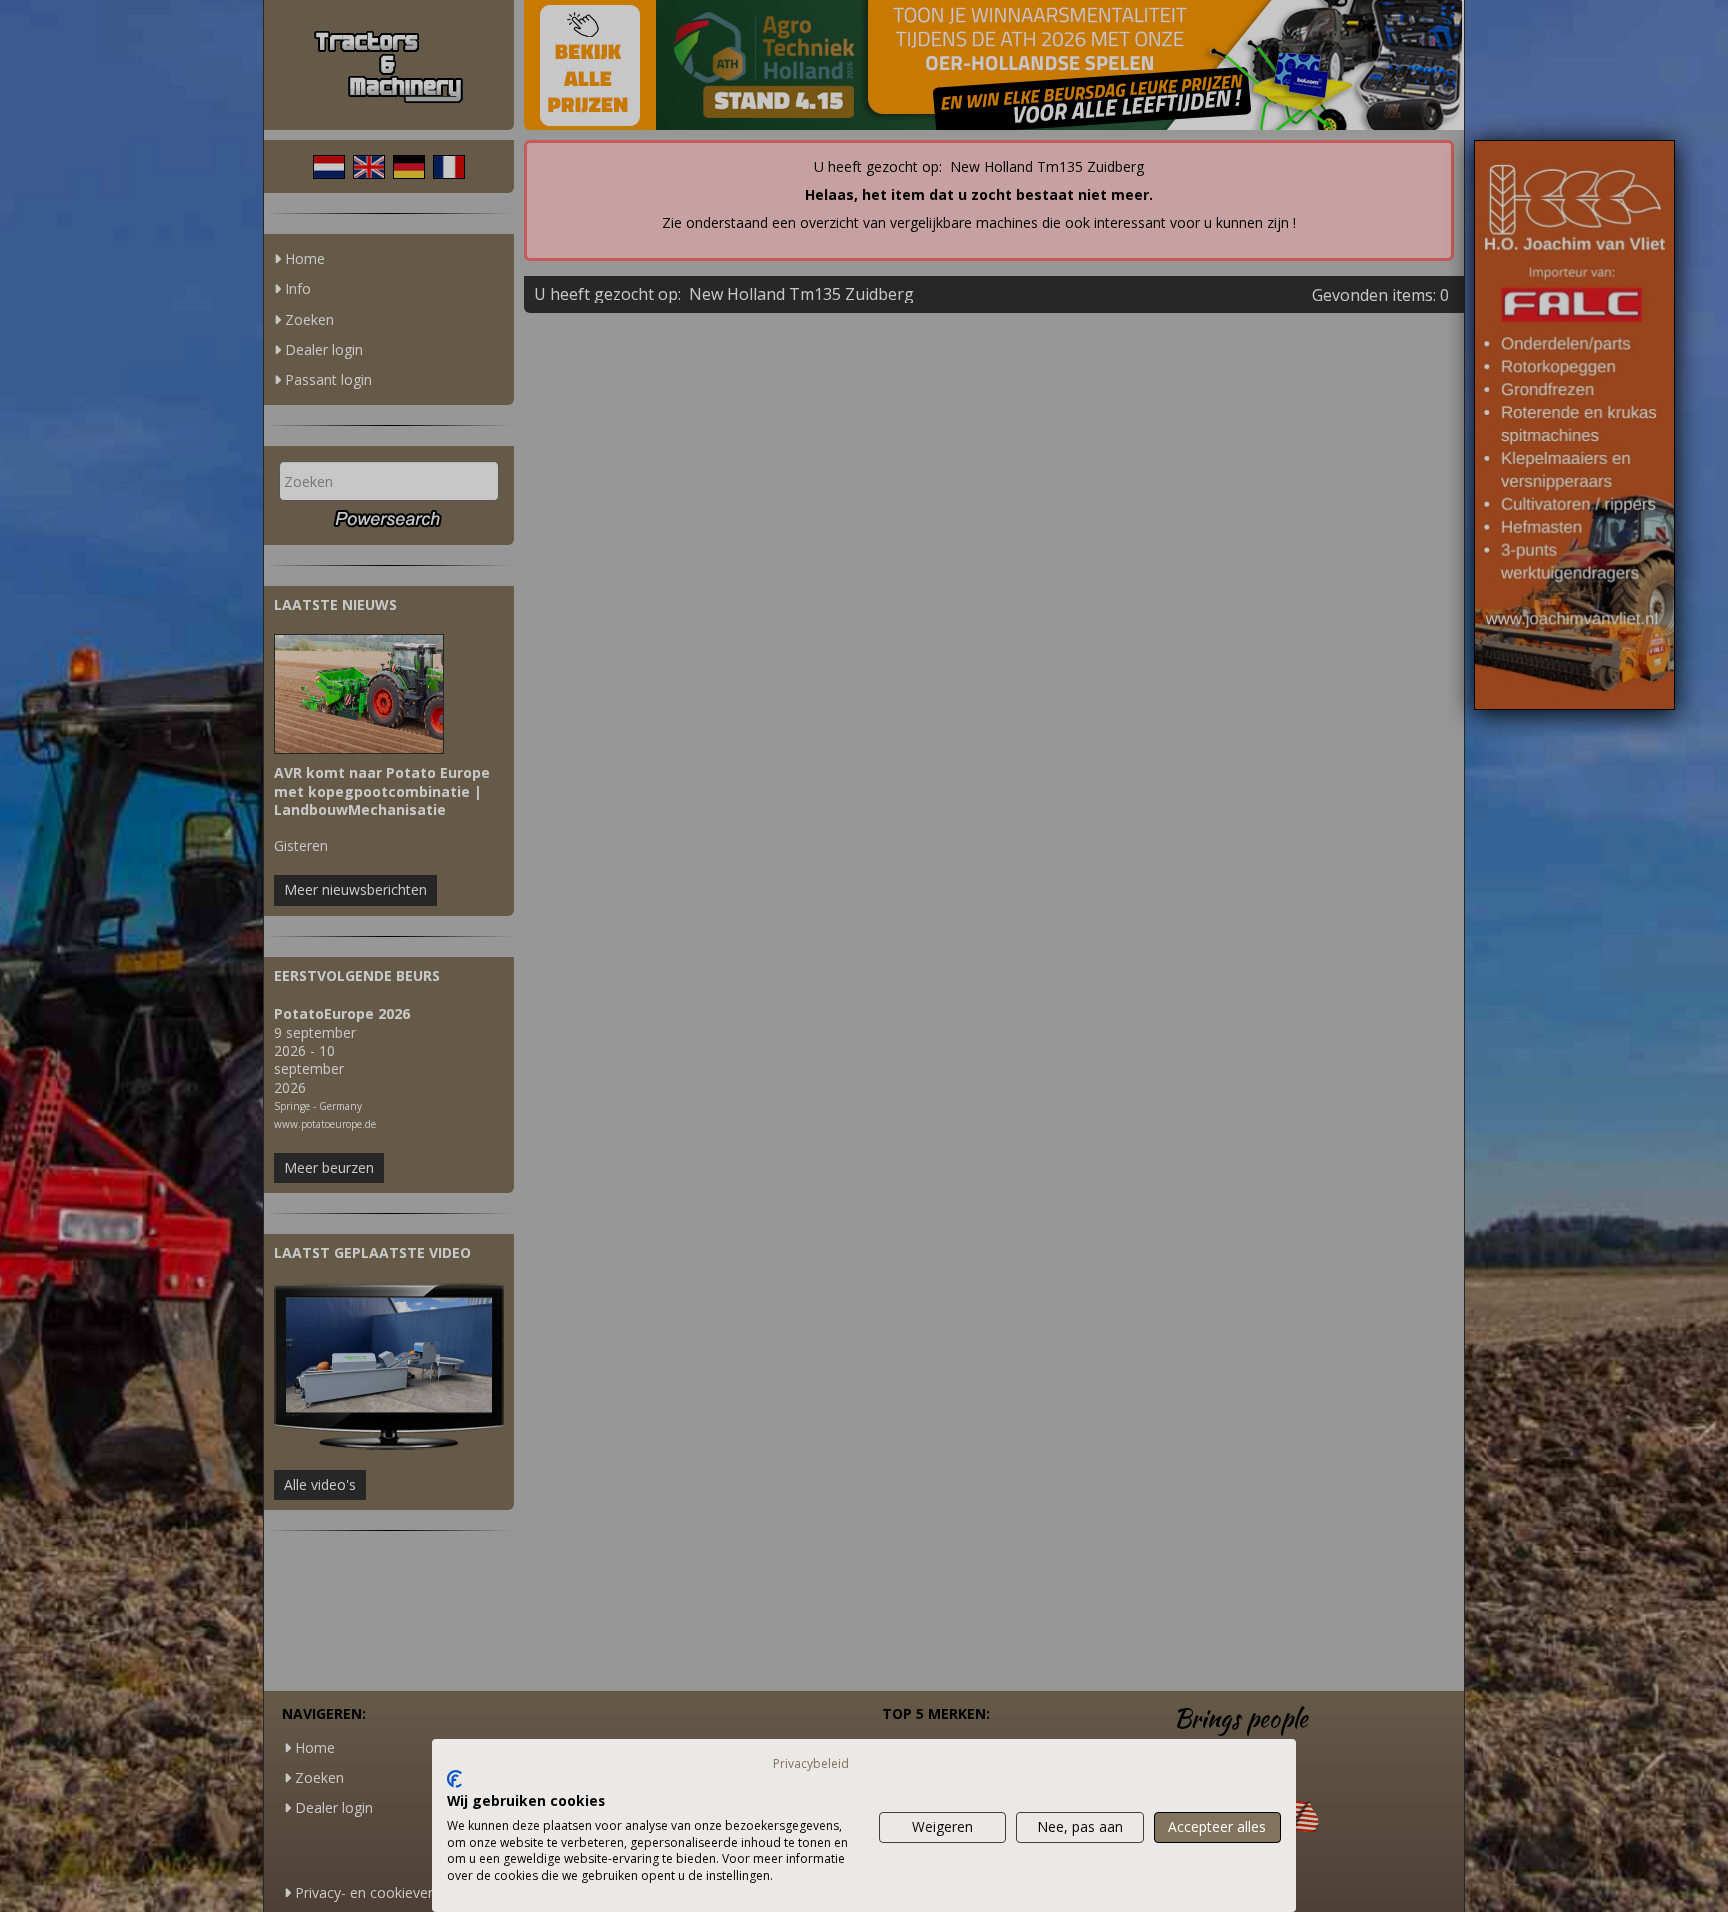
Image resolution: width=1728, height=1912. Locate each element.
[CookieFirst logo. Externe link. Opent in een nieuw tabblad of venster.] (454, 1779)
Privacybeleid (811, 1763)
